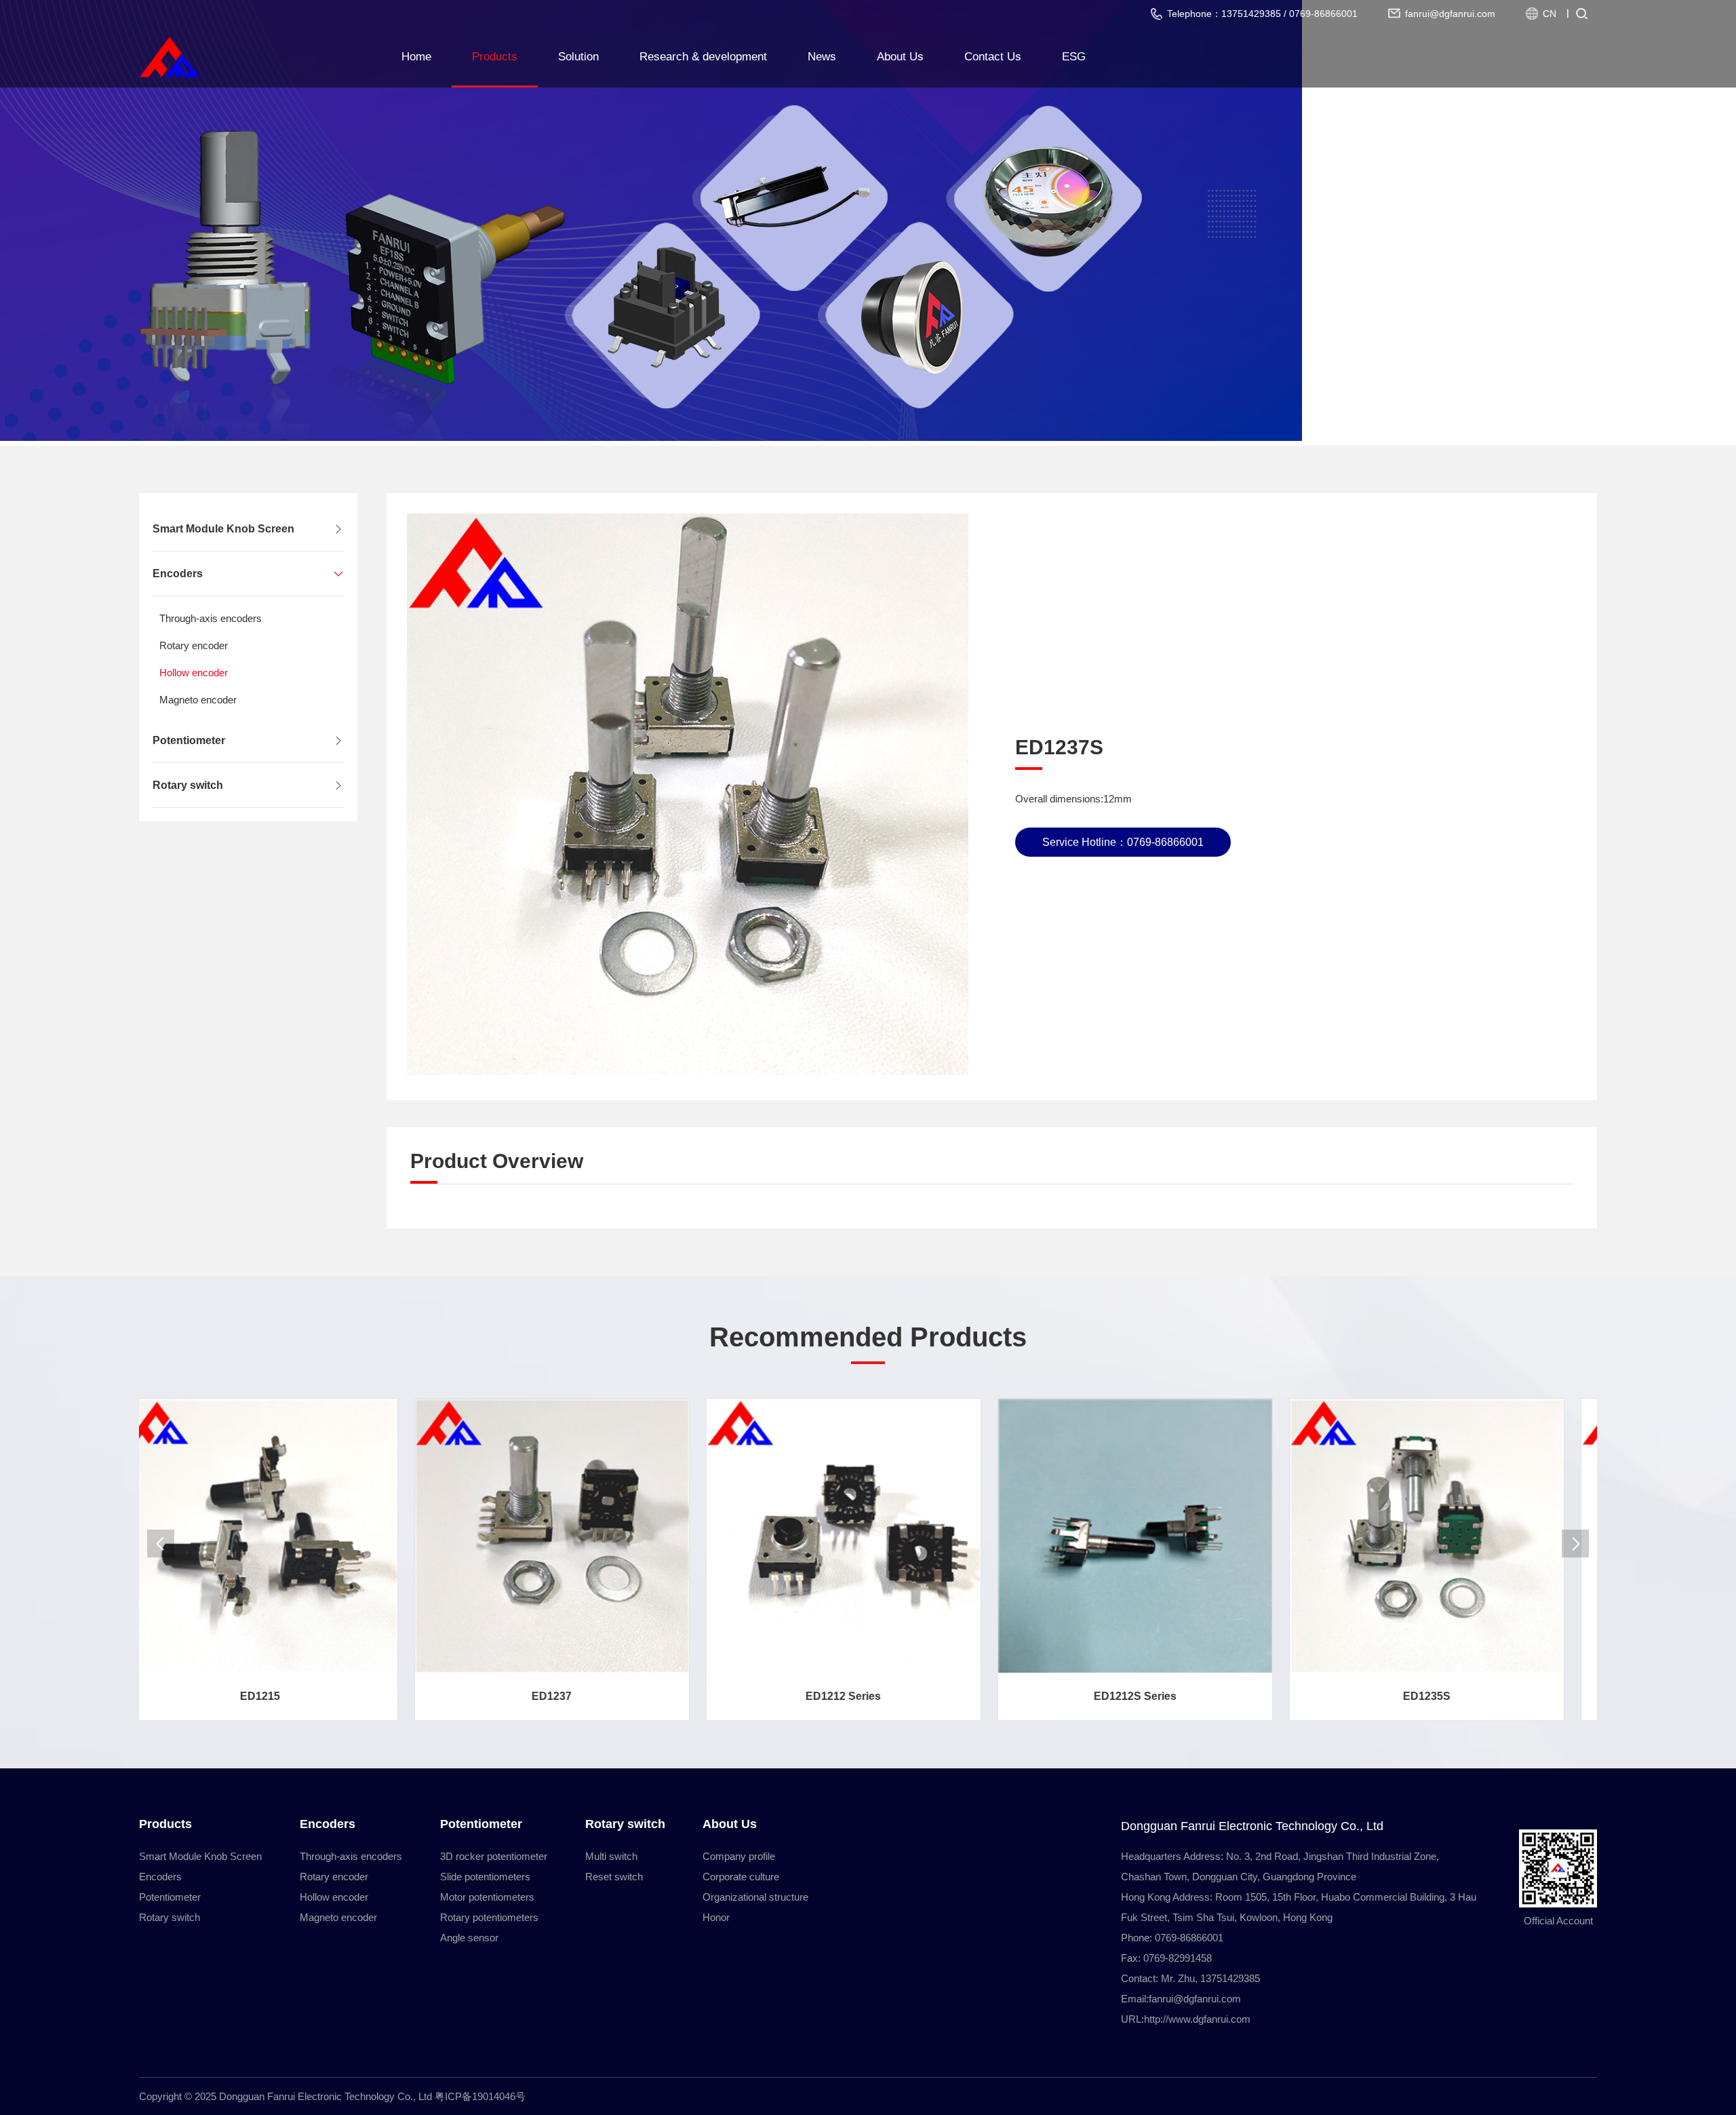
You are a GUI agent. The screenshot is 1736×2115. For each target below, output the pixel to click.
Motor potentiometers (487, 1897)
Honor (716, 1917)
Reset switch (614, 1877)
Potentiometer (189, 740)
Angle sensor (469, 1938)
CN (1550, 14)
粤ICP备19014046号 (480, 2096)
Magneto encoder (198, 700)
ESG (1074, 57)
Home (416, 57)
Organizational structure (755, 1897)
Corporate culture (741, 1877)
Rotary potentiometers (489, 1917)
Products (495, 57)
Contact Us (993, 57)
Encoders (178, 574)
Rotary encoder (194, 645)
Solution (578, 57)
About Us (900, 57)
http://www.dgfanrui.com (1197, 2019)
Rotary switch (188, 785)
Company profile (739, 1856)
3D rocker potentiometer (494, 1856)
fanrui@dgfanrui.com (1195, 1999)
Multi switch (611, 1856)
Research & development (703, 57)
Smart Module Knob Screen (223, 529)
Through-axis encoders (211, 618)
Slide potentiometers (485, 1877)
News (822, 57)
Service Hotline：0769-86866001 (1123, 842)
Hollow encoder (194, 673)
